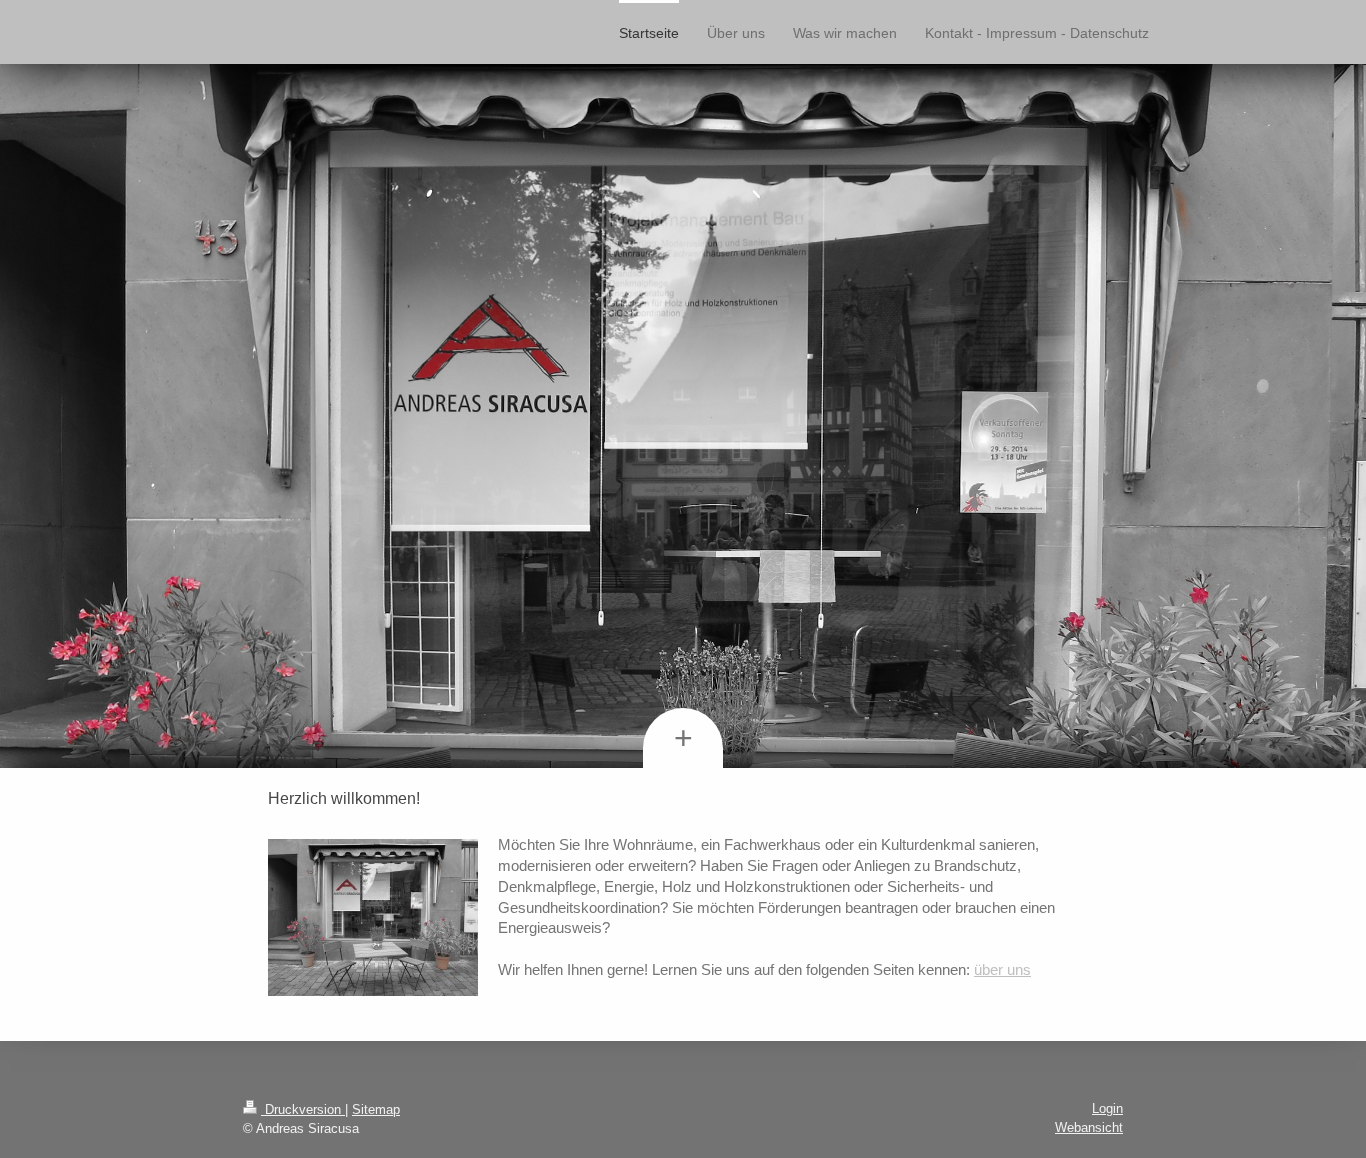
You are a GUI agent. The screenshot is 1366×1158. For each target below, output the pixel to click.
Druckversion (303, 1109)
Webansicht (1089, 1127)
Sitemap (376, 1109)
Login (1107, 1108)
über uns (1002, 969)
